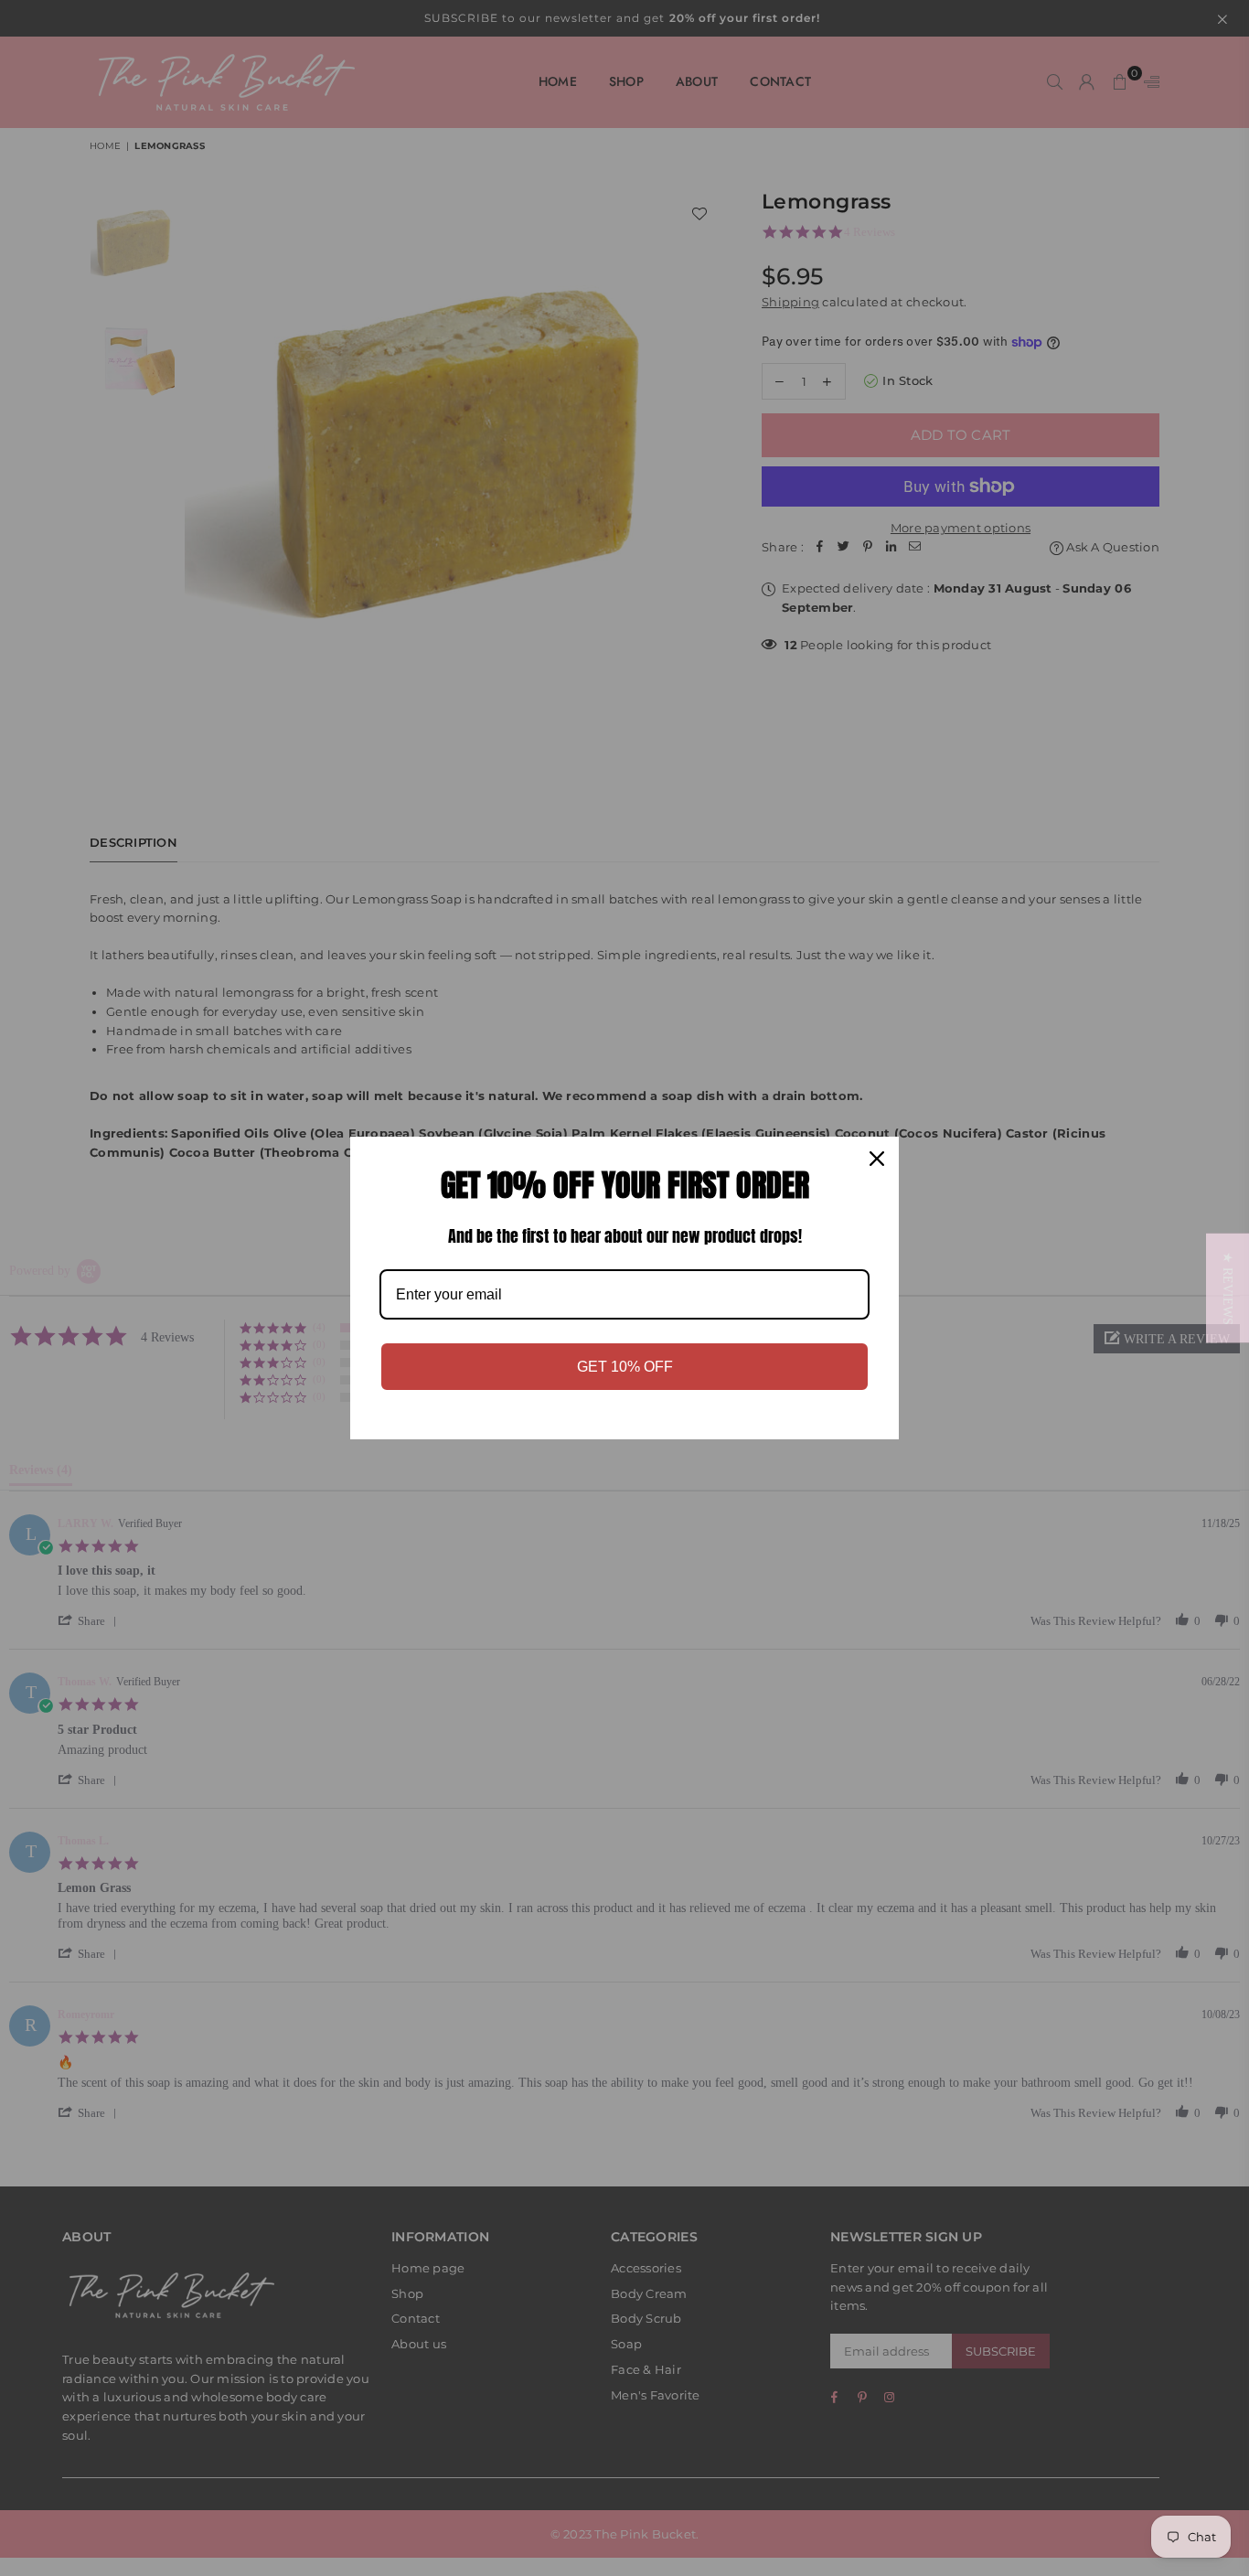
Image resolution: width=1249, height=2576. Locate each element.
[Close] (877, 1159)
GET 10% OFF (625, 1367)
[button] (1228, 1288)
